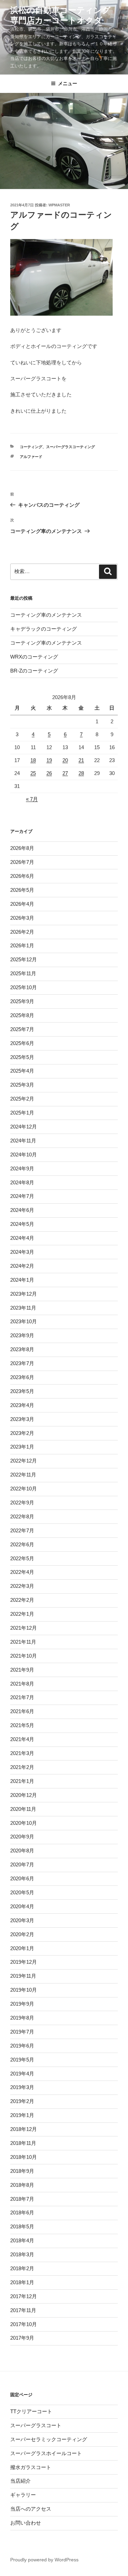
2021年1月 (22, 1781)
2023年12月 (24, 1294)
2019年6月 (22, 2046)
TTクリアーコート (31, 2411)
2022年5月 (22, 1558)
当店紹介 (20, 2481)
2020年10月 (24, 1823)
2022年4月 (22, 1572)
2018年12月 (24, 2129)
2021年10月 (24, 1656)
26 (49, 773)
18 (33, 760)
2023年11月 (23, 1308)
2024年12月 (24, 1127)
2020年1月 (22, 1948)
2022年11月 (23, 1475)
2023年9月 (22, 1335)
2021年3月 (22, 1753)
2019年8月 (22, 2018)
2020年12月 (24, 1795)
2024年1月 (22, 1280)
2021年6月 (22, 1711)
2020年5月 (22, 1892)
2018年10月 (24, 2157)
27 (65, 773)
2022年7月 (22, 1530)
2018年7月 (22, 2199)
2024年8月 (22, 1182)
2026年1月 (22, 945)
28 (81, 773)
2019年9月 (22, 2004)
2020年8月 (22, 1851)
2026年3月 (22, 918)
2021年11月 (23, 1642)
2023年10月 (24, 1321)
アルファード (31, 457)
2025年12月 (24, 959)
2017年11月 (23, 2310)
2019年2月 (22, 2101)
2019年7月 (22, 2032)
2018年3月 (22, 2254)
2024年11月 (23, 1141)
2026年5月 (22, 890)
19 (49, 760)
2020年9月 (22, 1837)
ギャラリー (23, 2495)
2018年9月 (22, 2171)
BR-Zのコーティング (34, 671)
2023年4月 (22, 1405)
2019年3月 (22, 2087)
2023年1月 (22, 1447)
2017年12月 (24, 2296)
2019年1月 (22, 2115)
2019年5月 (22, 2060)
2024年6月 (22, 1210)
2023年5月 (22, 1391)
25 (33, 773)
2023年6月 (22, 1377)
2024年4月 (22, 1238)
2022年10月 (24, 1489)
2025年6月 (22, 1043)
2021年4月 (22, 1739)
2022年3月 (22, 1586)
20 (65, 760)
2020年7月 (22, 1864)
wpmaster (59, 205)
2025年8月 (22, 1015)
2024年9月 (22, 1168)
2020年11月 (23, 1809)
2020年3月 (22, 1920)
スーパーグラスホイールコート (46, 2453)
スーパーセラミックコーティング (49, 2439)
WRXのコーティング (34, 657)
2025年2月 (22, 1099)
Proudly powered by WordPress (44, 2560)
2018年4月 (22, 2240)
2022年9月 (22, 1503)
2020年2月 (22, 1934)
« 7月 (32, 799)
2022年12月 (24, 1461)
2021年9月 (22, 1670)
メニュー (68, 83)
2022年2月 (22, 1600)
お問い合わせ (26, 2523)
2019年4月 (22, 2074)
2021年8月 (22, 1684)
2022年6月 (22, 1544)
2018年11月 (23, 2143)
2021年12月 (24, 1628)
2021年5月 (22, 1725)
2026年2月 (22, 932)
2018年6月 (22, 2212)
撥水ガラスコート (31, 2467)
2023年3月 (22, 1419)
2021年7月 (22, 1697)
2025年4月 (22, 1071)
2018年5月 (22, 2226)
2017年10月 (24, 2324)
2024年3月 (22, 1252)
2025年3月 (22, 1085)
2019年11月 (23, 1976)
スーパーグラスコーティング (70, 447)
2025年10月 (24, 987)
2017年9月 (22, 2338)
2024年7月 (22, 1196)
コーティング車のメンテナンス (46, 615)
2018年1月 (22, 2282)
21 (81, 760)
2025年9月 (22, 1001)
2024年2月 (22, 1266)
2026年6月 (22, 876)
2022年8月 (22, 1516)
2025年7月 (22, 1029)
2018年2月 (22, 2268)
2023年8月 (22, 1349)
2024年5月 (22, 1224)
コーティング (31, 447)
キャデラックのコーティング (44, 629)
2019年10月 (24, 1990)
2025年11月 (23, 973)
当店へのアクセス (31, 2509)
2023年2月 (22, 1433)
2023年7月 (22, 1363)
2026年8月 (22, 848)
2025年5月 (22, 1057)
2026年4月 (22, 904)
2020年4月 (22, 1906)
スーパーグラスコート (36, 2425)
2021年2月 (22, 1767)
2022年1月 (22, 1614)
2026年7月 (22, 862)
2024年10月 (24, 1155)
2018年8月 (22, 2185)
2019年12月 (24, 1962)
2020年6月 (22, 1878)
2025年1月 (22, 1113)
